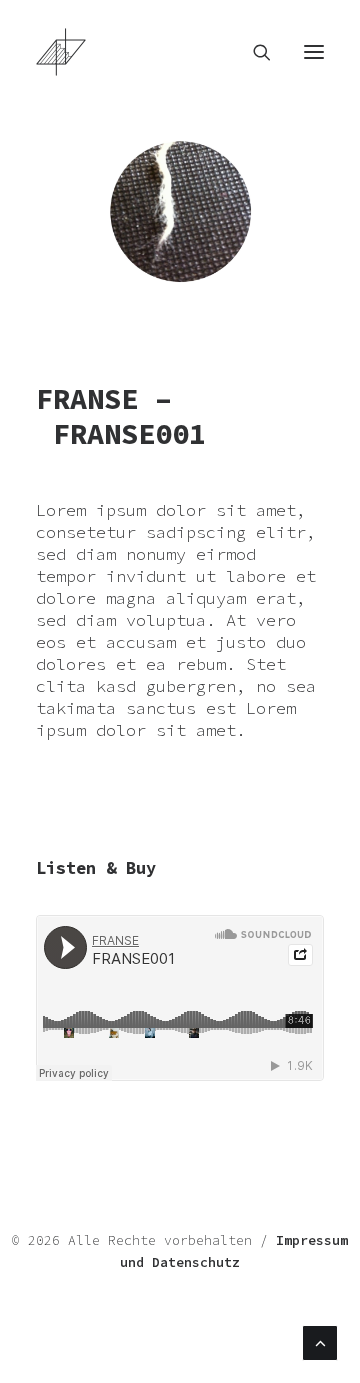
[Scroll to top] (320, 1341)
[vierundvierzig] (180, 52)
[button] (314, 52)
